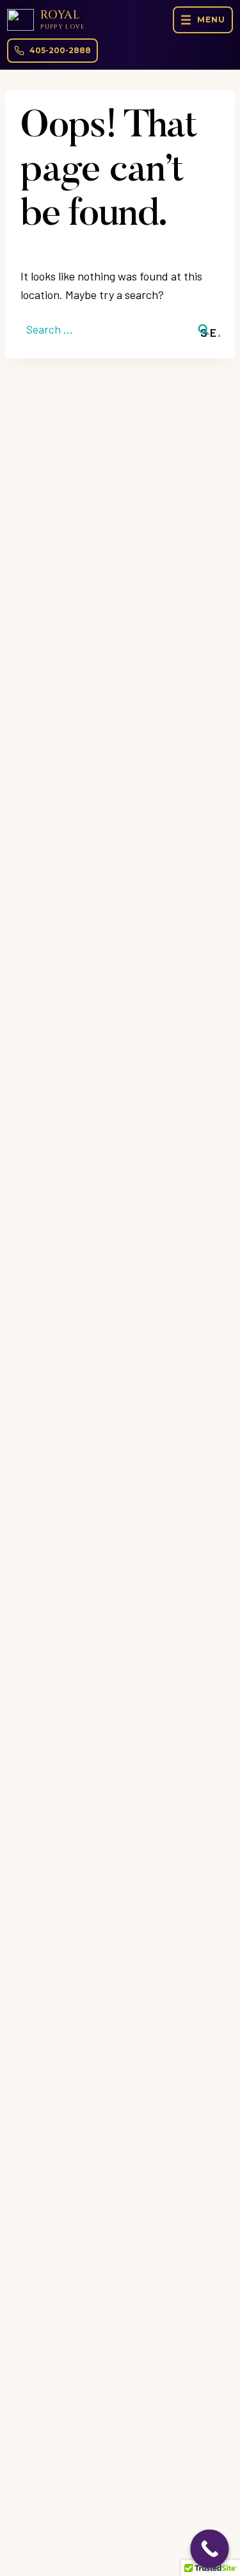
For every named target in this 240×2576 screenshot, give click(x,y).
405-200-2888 (60, 50)
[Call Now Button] (210, 2549)
